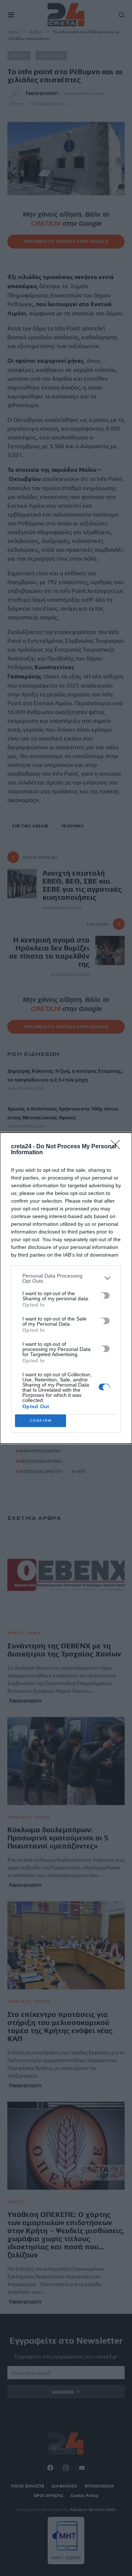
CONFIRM (41, 1421)
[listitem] (66, 1278)
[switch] (104, 1296)
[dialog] (66, 1288)
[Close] (118, 1147)
